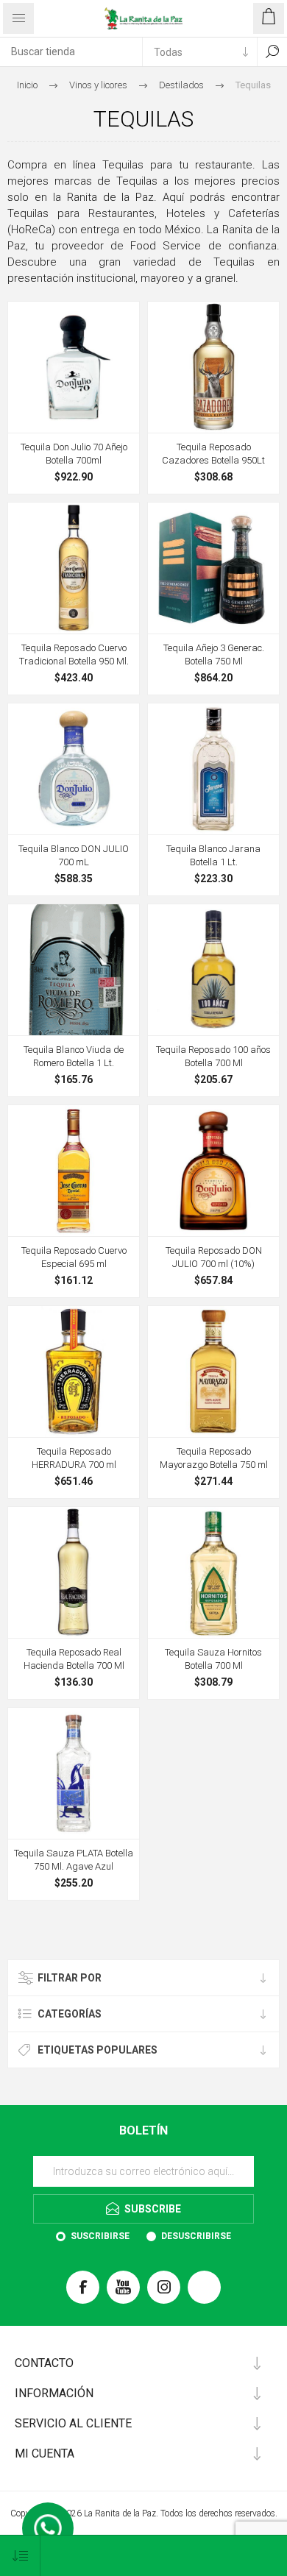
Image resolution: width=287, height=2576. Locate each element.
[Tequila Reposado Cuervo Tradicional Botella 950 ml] (74, 568)
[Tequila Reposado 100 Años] (213, 970)
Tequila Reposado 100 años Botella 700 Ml (213, 1056)
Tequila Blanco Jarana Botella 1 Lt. (213, 855)
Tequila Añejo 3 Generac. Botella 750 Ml (214, 654)
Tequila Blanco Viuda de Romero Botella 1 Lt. (74, 1056)
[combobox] (71, 52)
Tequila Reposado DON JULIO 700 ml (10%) (214, 1257)
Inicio (27, 85)
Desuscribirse (196, 2236)
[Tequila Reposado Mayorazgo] (213, 1372)
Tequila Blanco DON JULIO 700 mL (74, 855)
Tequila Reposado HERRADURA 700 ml (74, 1458)
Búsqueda (272, 52)
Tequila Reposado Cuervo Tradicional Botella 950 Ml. (74, 654)
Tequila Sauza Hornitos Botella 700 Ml (213, 1659)
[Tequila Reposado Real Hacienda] (74, 1572)
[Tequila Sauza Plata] (74, 1773)
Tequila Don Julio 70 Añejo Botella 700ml (74, 454)
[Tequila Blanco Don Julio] (74, 769)
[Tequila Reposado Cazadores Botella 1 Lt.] (213, 367)
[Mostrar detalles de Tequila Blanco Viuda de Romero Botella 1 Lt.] (74, 970)
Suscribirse (100, 2236)
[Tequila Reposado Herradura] (74, 1372)
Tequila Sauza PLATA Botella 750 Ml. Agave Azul (74, 1860)
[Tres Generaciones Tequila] (213, 568)
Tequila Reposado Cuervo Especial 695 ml (74, 1257)
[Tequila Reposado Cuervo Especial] (74, 1171)
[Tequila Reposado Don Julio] (213, 1171)
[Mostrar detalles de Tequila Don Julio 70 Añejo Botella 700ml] (74, 367)
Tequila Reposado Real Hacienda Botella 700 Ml (74, 1659)
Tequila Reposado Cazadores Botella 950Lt (213, 454)
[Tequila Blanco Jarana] (213, 769)
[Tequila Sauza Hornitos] (213, 1572)
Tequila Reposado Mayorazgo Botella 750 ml (214, 1458)
